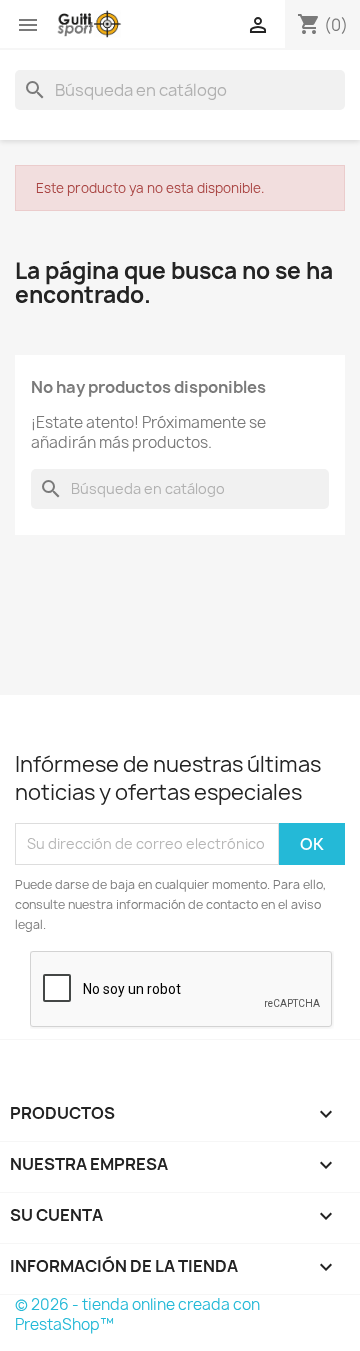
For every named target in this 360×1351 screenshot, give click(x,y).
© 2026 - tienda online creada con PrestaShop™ (137, 1314)
